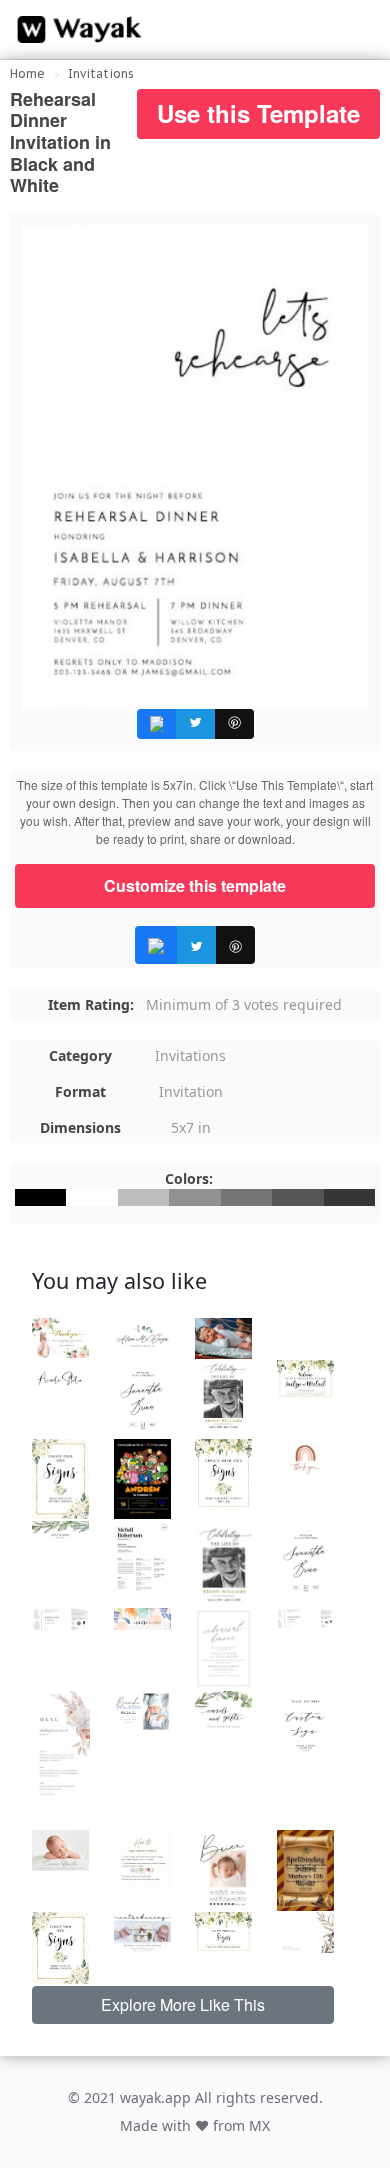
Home (27, 73)
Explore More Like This (183, 2004)
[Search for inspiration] (356, 30)
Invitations (101, 73)
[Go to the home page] (75, 30)
